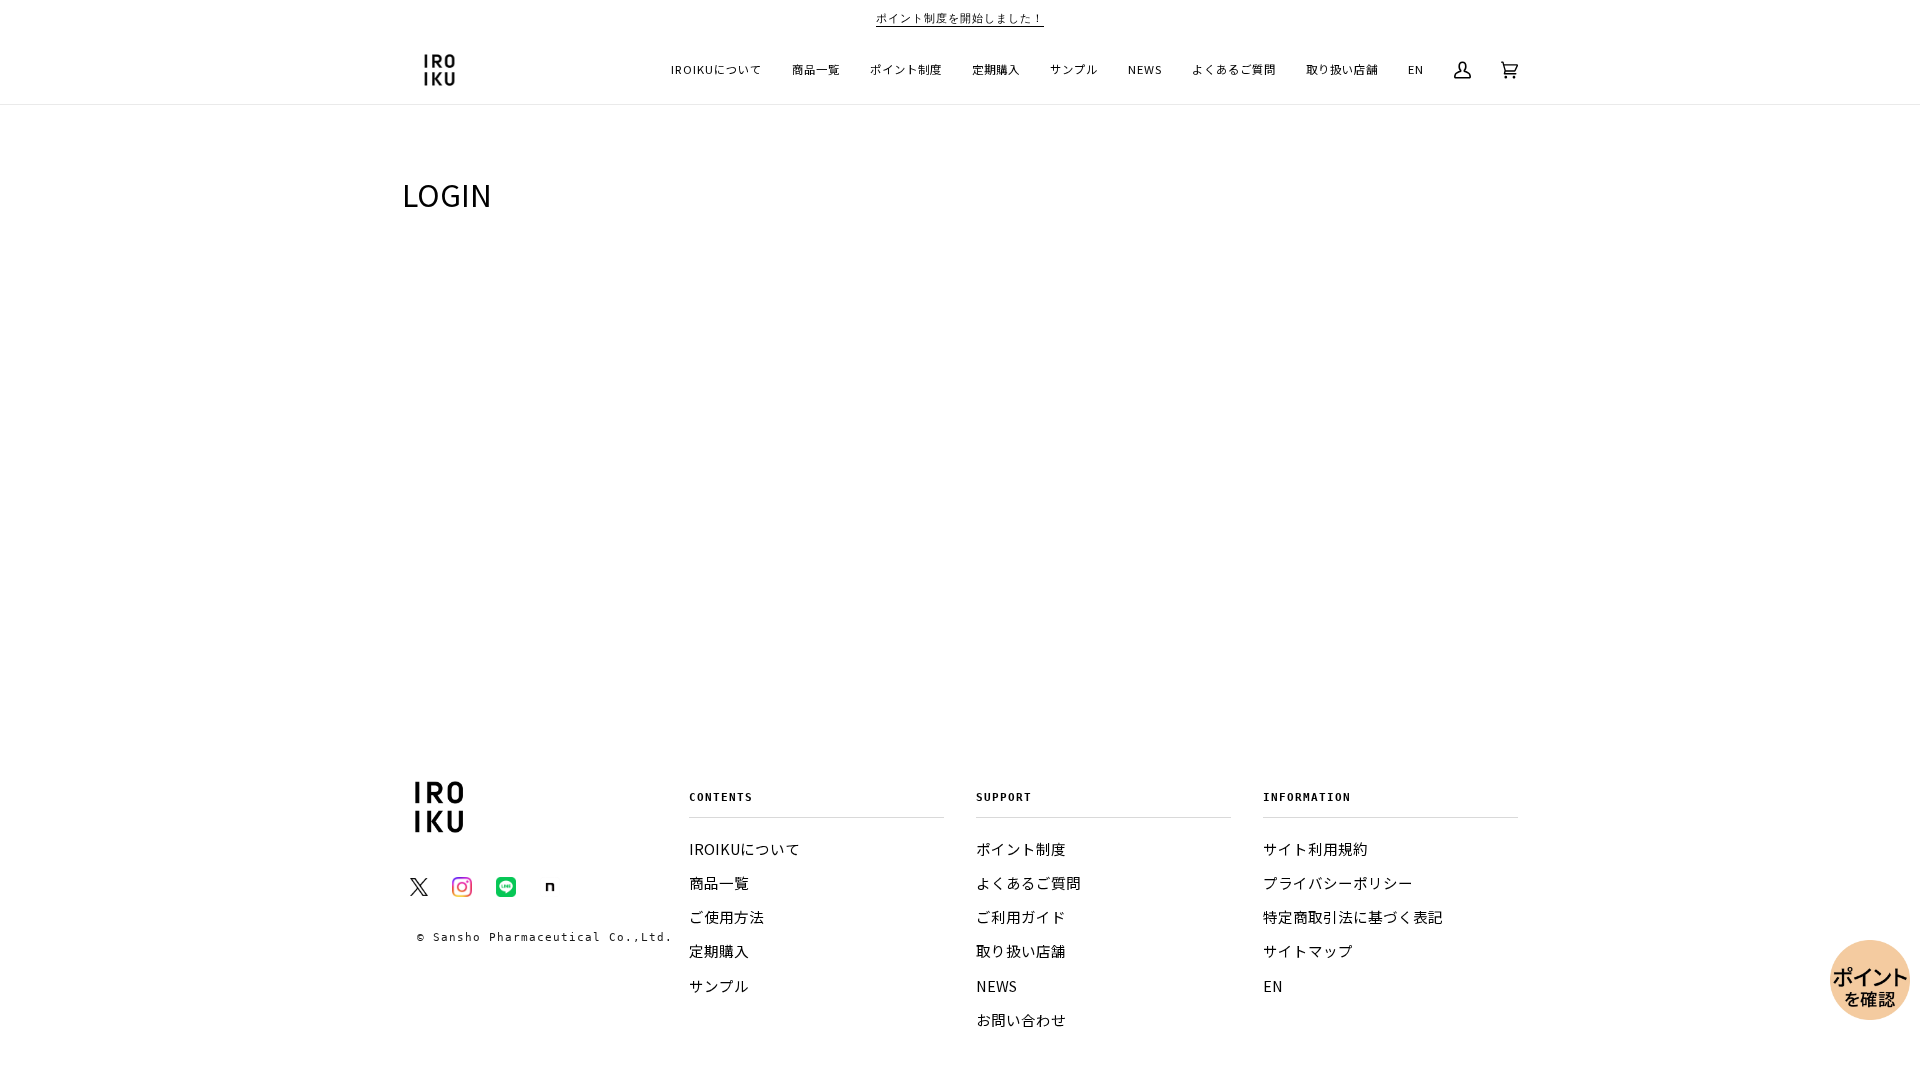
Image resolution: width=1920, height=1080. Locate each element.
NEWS (996, 986)
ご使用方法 (726, 917)
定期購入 (719, 951)
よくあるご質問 (1028, 883)
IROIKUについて (744, 849)
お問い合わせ (1021, 1020)
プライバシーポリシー (1338, 883)
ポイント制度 (1021, 849)
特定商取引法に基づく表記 (1353, 917)
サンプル (719, 986)
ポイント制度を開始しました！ (960, 18)
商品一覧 (719, 883)
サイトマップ (1308, 951)
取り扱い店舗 (1021, 951)
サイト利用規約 (1315, 849)
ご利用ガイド (1021, 917)
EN (1273, 986)
